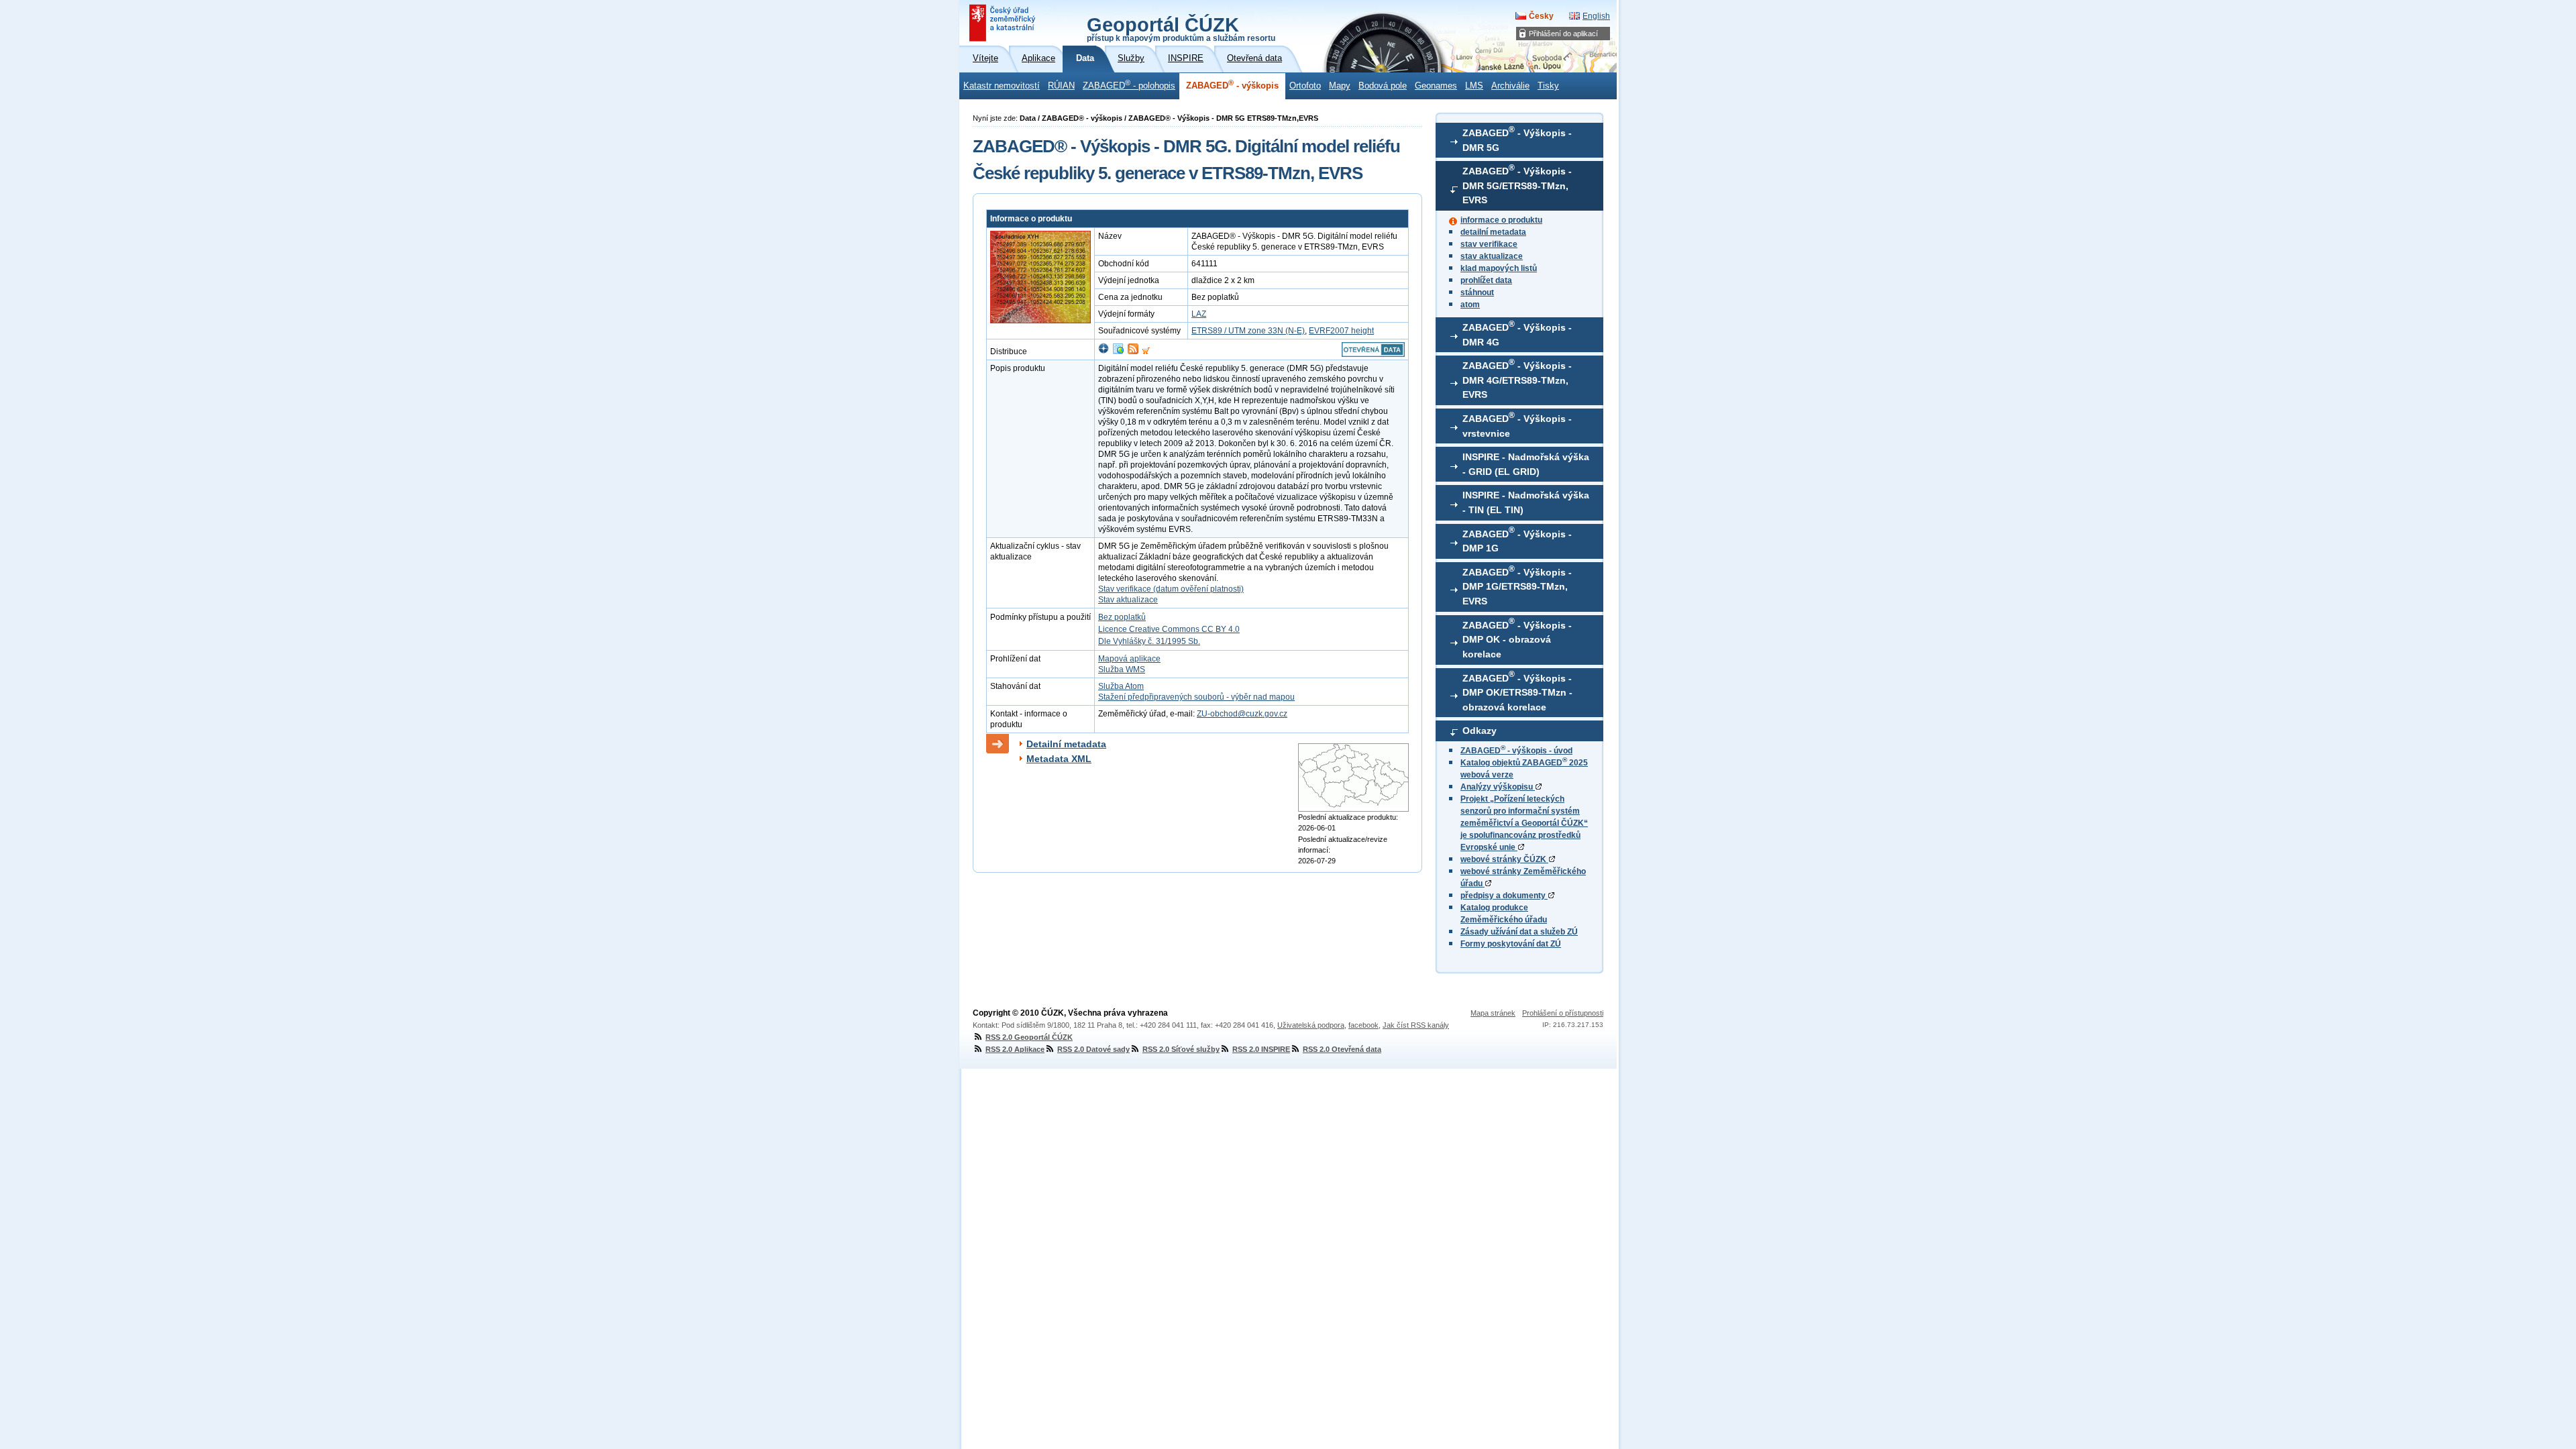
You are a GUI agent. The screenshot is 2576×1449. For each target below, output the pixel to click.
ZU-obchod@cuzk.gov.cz (1242, 714)
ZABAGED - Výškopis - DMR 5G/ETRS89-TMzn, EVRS (1517, 184)
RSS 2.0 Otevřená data (1342, 1049)
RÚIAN (1061, 86)
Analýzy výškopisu (1498, 787)
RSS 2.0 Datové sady (1093, 1049)
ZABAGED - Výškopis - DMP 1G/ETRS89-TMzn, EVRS (1517, 586)
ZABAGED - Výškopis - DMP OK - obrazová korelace (1517, 638)
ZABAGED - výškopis (1232, 85)
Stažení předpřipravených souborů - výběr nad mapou (1196, 697)
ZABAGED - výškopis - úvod (1516, 751)
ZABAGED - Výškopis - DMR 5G (1517, 139)
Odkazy (1480, 731)
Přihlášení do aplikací (1563, 34)
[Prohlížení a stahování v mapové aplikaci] (1104, 352)
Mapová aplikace (1129, 659)
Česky (1541, 16)
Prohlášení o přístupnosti (1563, 1013)
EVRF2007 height (1341, 331)
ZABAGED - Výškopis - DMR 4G (1517, 333)
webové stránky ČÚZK (1504, 859)
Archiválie (1510, 86)
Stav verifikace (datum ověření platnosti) (1171, 589)
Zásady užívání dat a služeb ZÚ (1519, 932)
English (1596, 16)
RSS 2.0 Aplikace (1015, 1049)
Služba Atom (1121, 686)
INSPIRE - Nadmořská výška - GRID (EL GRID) (1526, 464)
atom (1470, 305)
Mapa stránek (1493, 1013)
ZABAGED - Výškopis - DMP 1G (1517, 539)
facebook (1363, 1025)
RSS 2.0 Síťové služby (1181, 1049)
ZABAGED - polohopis (1129, 85)
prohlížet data (1486, 280)
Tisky (1548, 86)
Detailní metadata (1066, 744)
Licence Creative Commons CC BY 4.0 (1169, 629)
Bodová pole (1383, 86)
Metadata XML (1059, 759)
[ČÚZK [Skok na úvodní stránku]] (1004, 23)
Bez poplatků (1122, 617)
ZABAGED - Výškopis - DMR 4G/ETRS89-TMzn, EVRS (1517, 379)
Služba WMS (1122, 669)
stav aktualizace (1492, 256)
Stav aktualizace (1128, 600)
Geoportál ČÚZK (1181, 28)
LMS (1474, 86)
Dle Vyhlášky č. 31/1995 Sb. (1149, 641)
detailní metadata (1493, 232)
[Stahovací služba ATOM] (1133, 352)
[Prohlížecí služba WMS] (1118, 352)
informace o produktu (1501, 220)
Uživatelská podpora (1311, 1025)
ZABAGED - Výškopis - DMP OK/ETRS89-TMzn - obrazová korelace (1517, 691)
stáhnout (1477, 292)
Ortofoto (1305, 86)
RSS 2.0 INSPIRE (1261, 1049)
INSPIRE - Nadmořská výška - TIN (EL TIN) (1526, 502)
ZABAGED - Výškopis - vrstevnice (1517, 425)
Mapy (1340, 86)
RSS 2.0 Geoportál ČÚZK (1029, 1037)
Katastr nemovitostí (1002, 86)
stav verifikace (1489, 244)
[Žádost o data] (1146, 352)
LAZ (1199, 314)
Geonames (1436, 86)
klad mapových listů (1499, 268)
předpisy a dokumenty (1504, 896)
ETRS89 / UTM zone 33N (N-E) (1248, 331)
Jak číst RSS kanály (1416, 1025)
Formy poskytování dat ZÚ (1511, 944)
